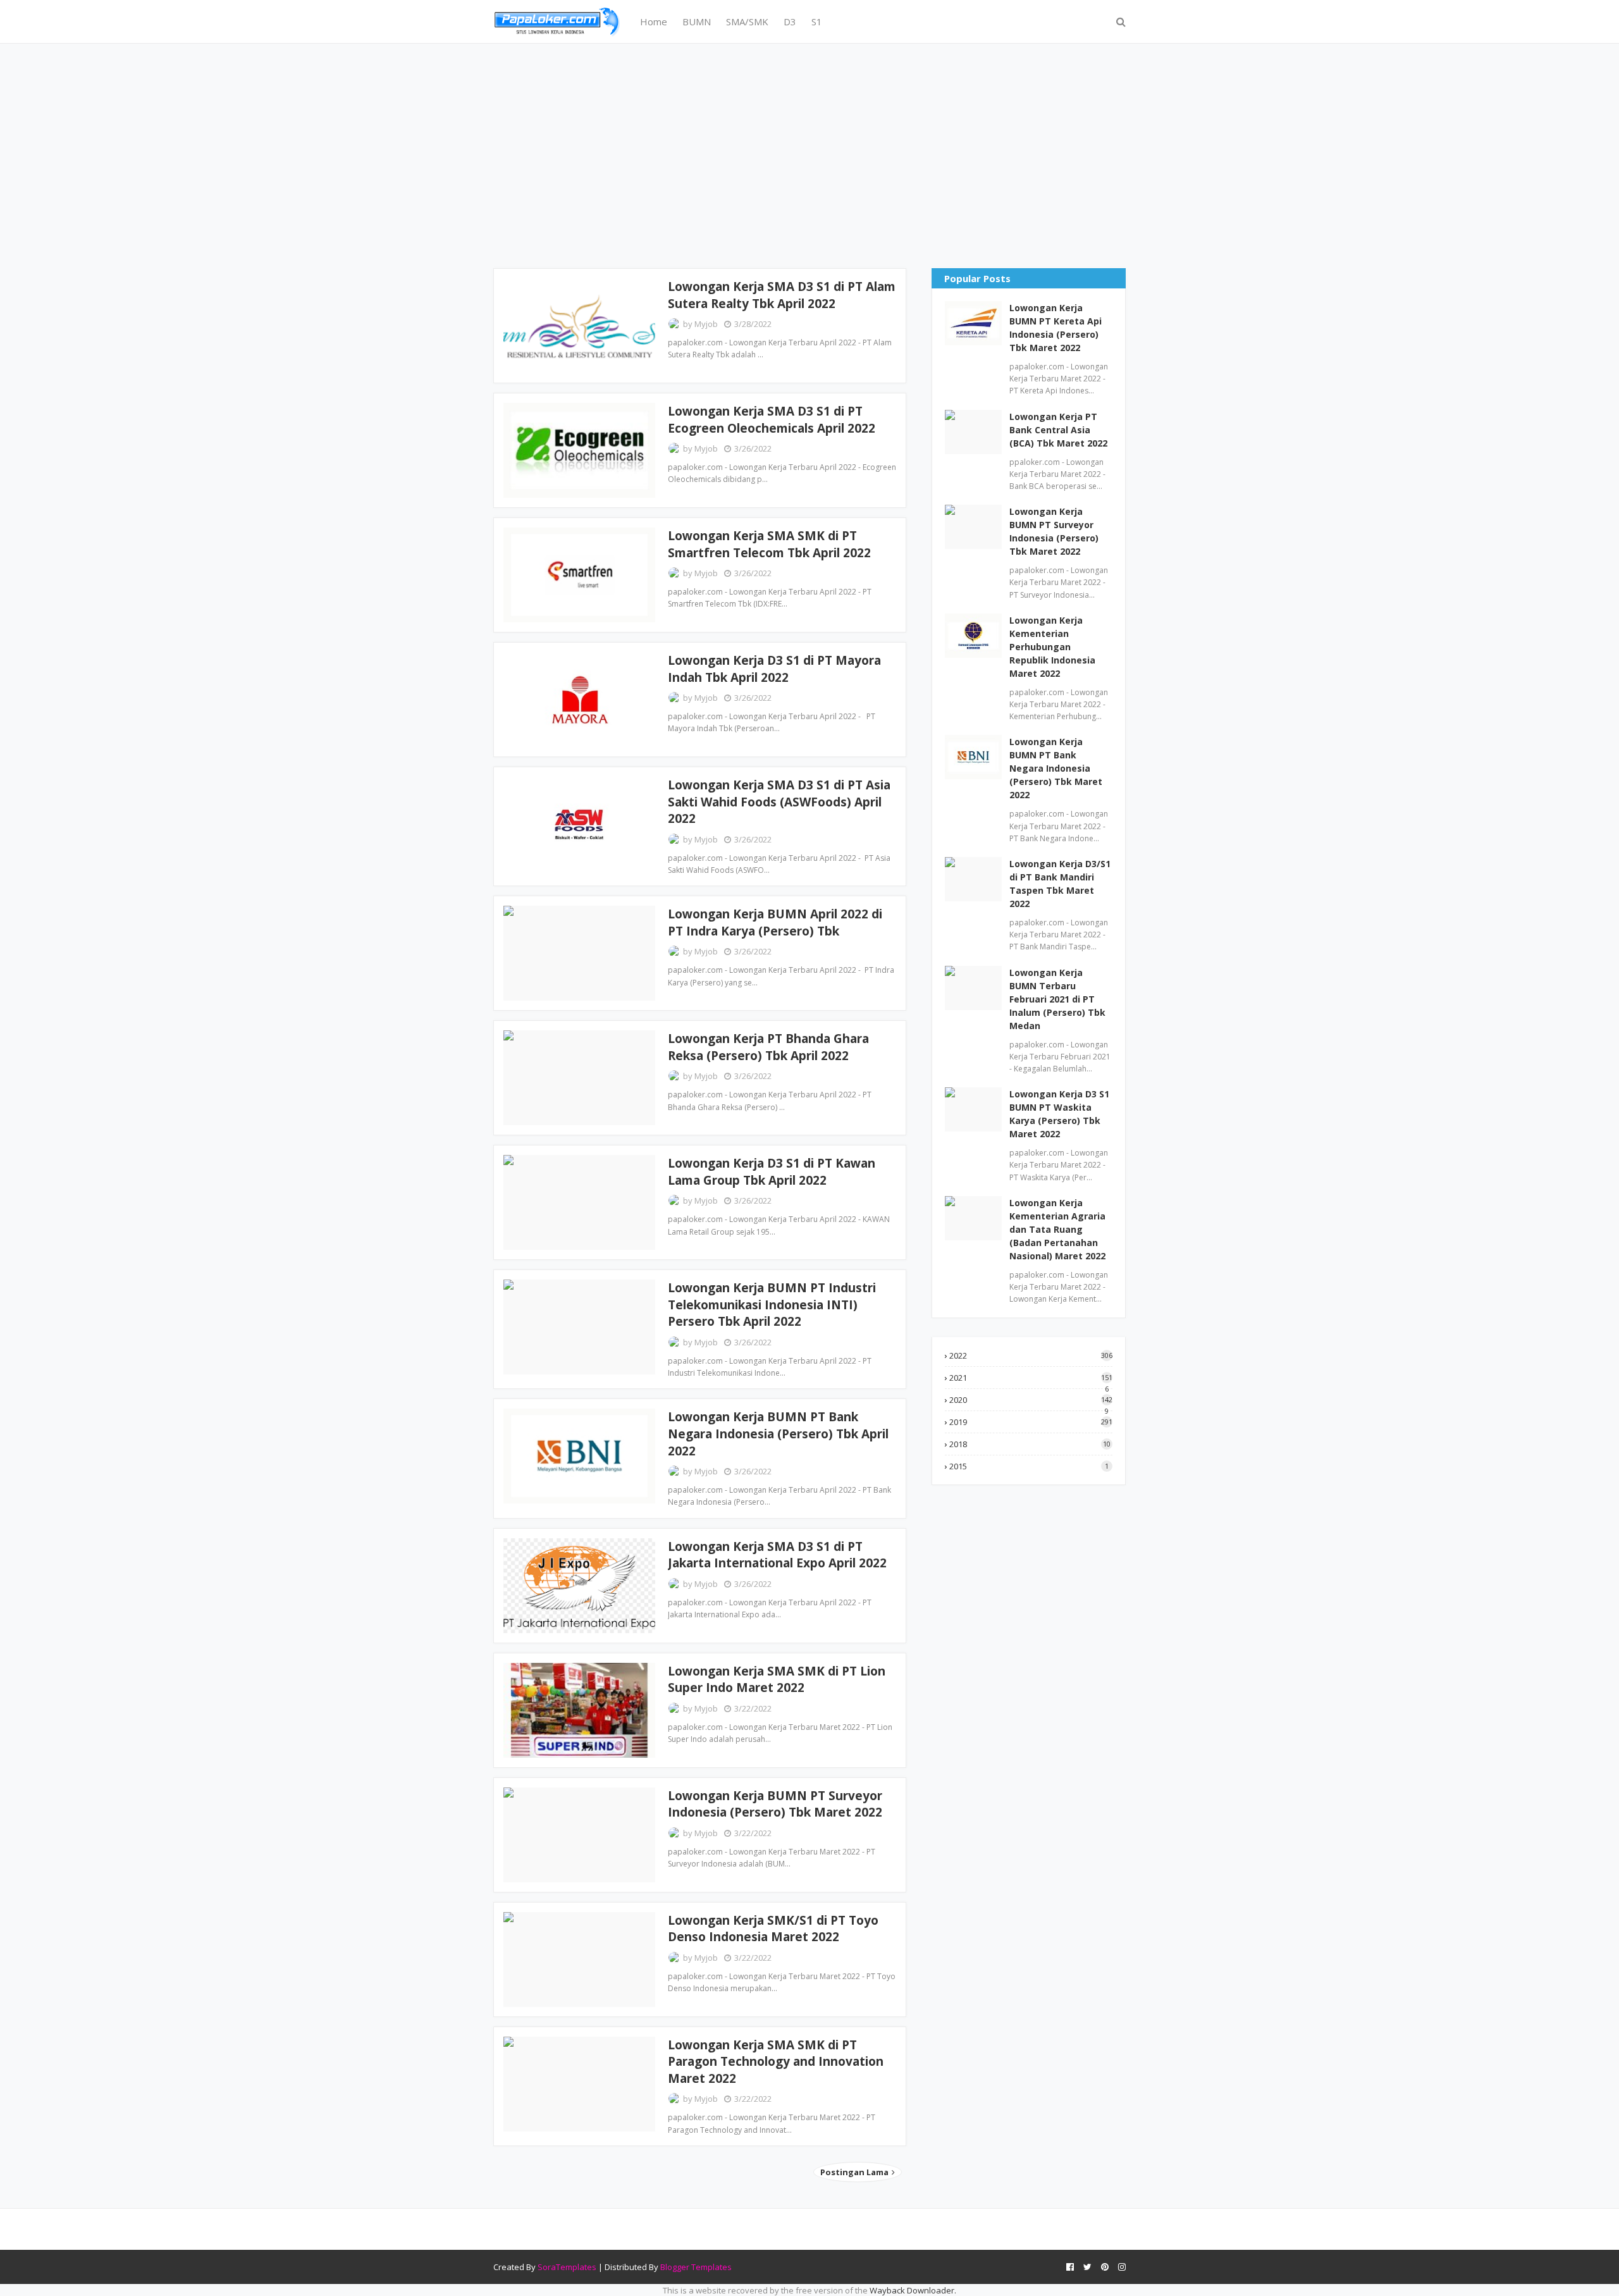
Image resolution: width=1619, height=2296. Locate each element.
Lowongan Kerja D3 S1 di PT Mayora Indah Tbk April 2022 (774, 669)
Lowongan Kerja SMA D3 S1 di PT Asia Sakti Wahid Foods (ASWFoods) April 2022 (779, 802)
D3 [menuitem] (790, 22)
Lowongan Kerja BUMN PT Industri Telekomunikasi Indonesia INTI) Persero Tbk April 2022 (772, 1305)
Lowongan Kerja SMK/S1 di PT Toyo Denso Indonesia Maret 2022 (773, 1929)
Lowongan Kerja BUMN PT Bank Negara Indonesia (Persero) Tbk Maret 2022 (1056, 768)
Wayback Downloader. (913, 2290)
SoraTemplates (567, 2267)
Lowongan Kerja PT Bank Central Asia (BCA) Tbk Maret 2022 (1058, 430)
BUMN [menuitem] (697, 22)
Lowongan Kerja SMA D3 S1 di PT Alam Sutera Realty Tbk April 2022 (782, 295)
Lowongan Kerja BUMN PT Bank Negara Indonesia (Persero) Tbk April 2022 (778, 1434)
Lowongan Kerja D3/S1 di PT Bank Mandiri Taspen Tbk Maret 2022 (1060, 884)
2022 (1031, 1355)
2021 (1031, 1378)
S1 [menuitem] (817, 22)
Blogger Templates (696, 2267)
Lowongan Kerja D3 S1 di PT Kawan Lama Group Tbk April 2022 (772, 1172)
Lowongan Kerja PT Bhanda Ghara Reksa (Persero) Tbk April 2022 (768, 1047)
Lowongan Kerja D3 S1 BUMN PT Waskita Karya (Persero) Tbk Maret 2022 (1059, 1114)
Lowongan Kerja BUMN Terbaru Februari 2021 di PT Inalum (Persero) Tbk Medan (1057, 999)
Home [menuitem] (654, 22)
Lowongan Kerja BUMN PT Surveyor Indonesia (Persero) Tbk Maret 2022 (775, 1804)
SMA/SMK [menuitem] (747, 22)
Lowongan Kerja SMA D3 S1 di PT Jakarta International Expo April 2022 (777, 1555)
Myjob (706, 324)
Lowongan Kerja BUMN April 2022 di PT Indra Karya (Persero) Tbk (775, 923)
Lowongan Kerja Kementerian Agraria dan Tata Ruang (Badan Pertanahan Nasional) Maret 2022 (1057, 1229)
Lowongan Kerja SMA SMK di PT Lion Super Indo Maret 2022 (777, 1680)
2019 (1031, 1422)
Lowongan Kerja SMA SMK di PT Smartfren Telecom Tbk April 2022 (769, 544)
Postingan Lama (855, 2172)
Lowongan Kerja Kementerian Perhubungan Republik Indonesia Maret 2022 (1052, 647)
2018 (1030, 1444)
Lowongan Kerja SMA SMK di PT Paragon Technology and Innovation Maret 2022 (776, 2062)
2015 (1029, 1466)
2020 (1031, 1400)
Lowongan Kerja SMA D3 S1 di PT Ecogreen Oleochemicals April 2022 (772, 420)
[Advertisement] (809, 154)
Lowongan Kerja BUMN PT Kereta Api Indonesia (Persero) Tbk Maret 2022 (1056, 328)
